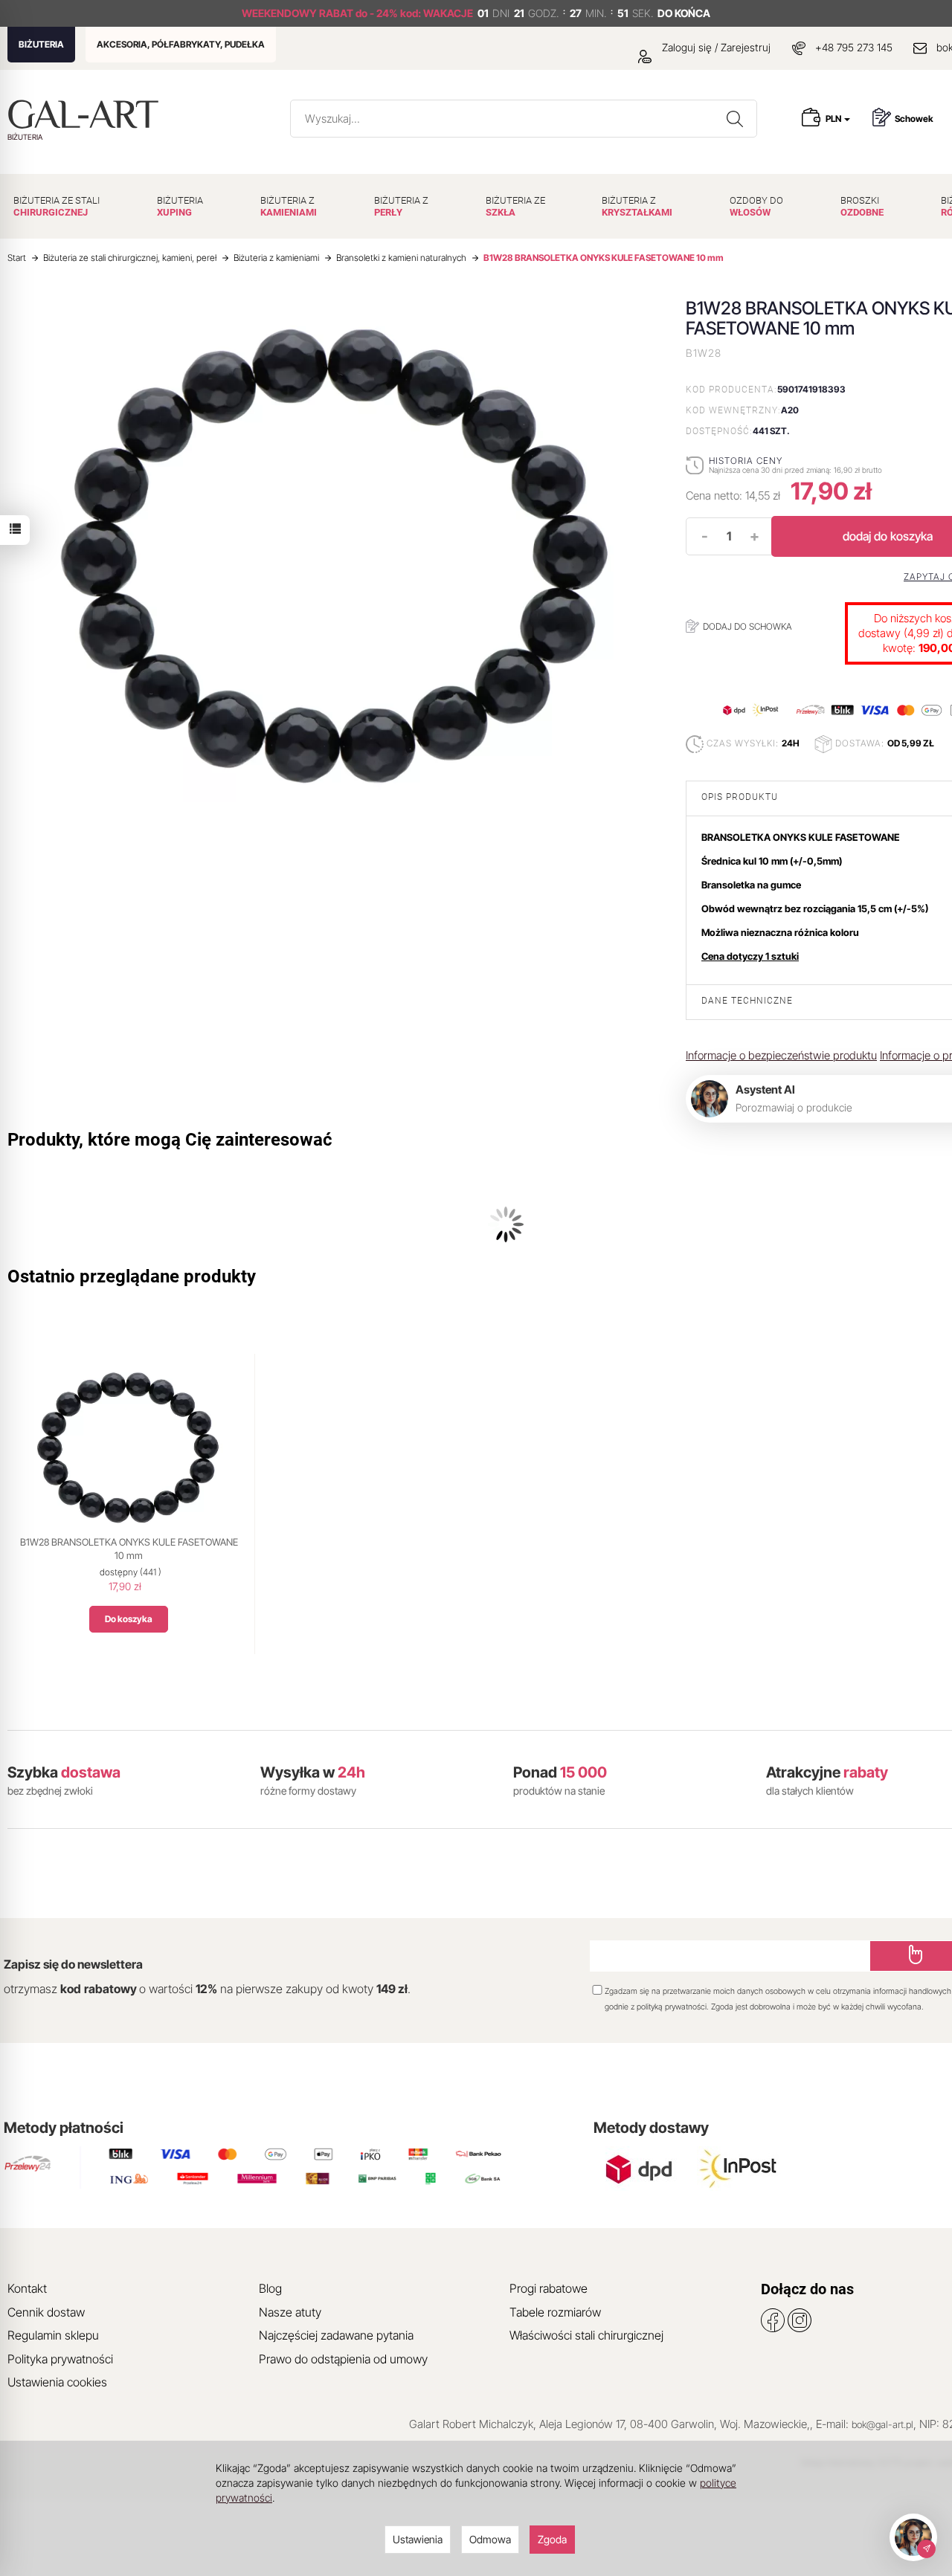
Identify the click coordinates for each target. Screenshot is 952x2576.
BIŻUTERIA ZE (515, 206)
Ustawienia (418, 2539)
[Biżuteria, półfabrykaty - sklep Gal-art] (87, 114)
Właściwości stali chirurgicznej (586, 2335)
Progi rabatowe (549, 2288)
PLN (834, 119)
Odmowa (490, 2539)
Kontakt (27, 2288)
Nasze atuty (290, 2312)
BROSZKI (862, 206)
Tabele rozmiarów (555, 2312)
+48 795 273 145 (854, 47)
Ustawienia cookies (57, 2382)
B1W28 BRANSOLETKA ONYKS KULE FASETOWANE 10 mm (129, 1549)
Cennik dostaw (46, 2312)
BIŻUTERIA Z (289, 206)
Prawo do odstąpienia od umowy (343, 2359)
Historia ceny (746, 461)
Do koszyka (129, 1619)
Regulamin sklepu (53, 2335)
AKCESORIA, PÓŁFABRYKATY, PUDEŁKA (181, 44)
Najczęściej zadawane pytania (336, 2335)
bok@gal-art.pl (882, 2424)
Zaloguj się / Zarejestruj (715, 47)
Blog (270, 2288)
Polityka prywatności (60, 2359)
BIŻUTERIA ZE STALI (57, 206)
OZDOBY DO (756, 206)
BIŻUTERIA (41, 44)
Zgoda (552, 2539)
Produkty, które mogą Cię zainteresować (170, 1140)
